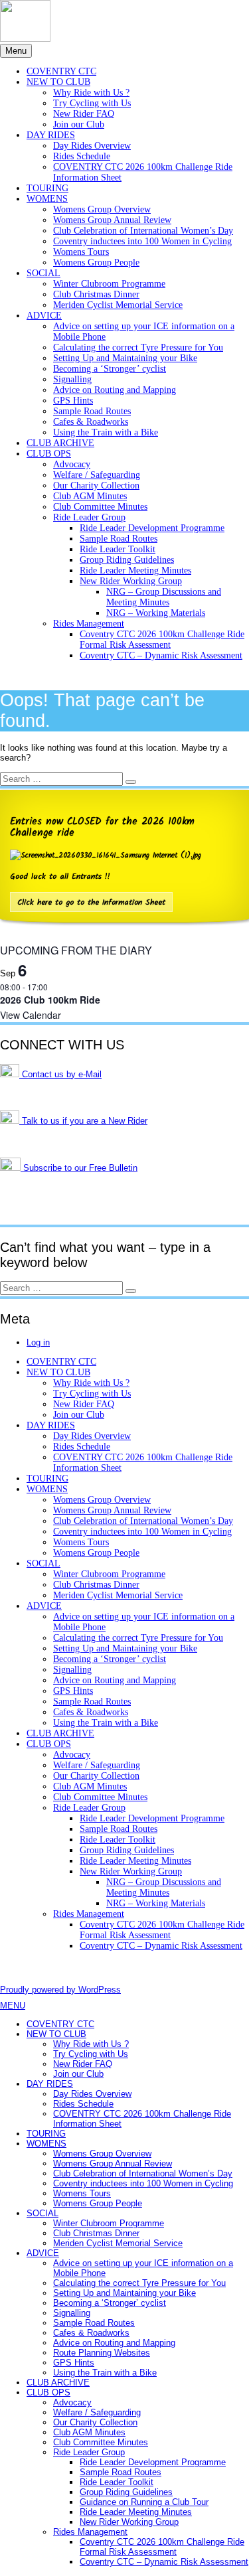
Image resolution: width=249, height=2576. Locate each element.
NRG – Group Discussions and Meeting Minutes (164, 597)
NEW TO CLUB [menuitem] (56, 2034)
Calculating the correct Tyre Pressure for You (138, 347)
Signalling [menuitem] (72, 2313)
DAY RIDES (51, 135)
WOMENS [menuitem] (46, 2144)
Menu (16, 51)
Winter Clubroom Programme (109, 284)
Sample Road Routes (92, 411)
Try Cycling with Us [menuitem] (91, 2054)
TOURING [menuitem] (46, 2134)
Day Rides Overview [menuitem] (92, 2094)
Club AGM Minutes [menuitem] (89, 2432)
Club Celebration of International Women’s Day (143, 231)
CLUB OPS (49, 454)
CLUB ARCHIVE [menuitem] (58, 2383)
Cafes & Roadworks (91, 422)
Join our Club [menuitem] (78, 2074)
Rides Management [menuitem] (90, 2532)
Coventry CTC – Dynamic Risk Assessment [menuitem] (164, 2562)
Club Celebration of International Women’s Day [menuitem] (143, 2173)
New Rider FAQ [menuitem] (83, 2064)
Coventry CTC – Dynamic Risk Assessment (161, 655)
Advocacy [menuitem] (72, 2402)
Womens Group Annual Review (112, 220)
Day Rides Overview (92, 146)
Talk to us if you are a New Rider (83, 1121)
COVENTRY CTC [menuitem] (60, 2024)
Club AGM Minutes (90, 496)
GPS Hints (73, 401)
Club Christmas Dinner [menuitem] (96, 2233)
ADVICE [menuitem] (43, 2253)
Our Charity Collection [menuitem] (95, 2422)
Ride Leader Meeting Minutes (135, 570)
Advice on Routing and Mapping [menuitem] (114, 2343)
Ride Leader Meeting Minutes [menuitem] (136, 2512)
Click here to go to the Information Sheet (91, 903)
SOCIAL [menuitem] (42, 2213)
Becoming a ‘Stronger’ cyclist (110, 369)
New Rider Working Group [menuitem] (129, 2522)
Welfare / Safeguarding (97, 475)
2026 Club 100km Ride (50, 1000)
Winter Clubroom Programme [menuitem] (109, 2223)
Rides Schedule (82, 156)
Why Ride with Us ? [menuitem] (91, 2044)
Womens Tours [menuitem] (82, 2193)
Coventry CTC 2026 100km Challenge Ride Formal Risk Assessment (162, 640)
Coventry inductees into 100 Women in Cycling (142, 241)
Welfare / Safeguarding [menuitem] (97, 2412)
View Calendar (31, 1015)
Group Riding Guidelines (127, 560)
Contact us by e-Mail (60, 1074)
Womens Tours (81, 252)
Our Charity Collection (96, 486)
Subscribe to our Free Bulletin (79, 1168)
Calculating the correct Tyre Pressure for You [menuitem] (139, 2283)
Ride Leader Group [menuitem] (89, 2452)
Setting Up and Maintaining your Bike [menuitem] (124, 2293)
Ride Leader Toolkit (118, 549)
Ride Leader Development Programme (152, 528)
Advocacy (72, 464)
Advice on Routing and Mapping (115, 390)
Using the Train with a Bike (106, 432)
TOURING (47, 188)
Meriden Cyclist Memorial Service (118, 305)
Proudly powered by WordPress (60, 1990)
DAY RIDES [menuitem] (50, 2084)
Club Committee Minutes (100, 507)
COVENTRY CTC (61, 71)
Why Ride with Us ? (91, 93)
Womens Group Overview (102, 209)
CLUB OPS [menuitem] (48, 2392)
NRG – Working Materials (156, 613)
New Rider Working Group (131, 581)
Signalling (72, 379)
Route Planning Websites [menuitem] (102, 2353)
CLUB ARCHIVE (60, 443)
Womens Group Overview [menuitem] (102, 2154)
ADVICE (44, 316)
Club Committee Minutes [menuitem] (101, 2442)
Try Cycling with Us (92, 103)
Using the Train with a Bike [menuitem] (105, 2373)
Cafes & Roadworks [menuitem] (91, 2333)
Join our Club (79, 124)
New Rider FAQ (84, 114)
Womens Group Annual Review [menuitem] (113, 2163)
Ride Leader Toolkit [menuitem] (117, 2482)
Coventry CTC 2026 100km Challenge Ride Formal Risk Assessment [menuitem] (162, 2547)
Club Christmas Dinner (96, 294)
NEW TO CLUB (58, 82)
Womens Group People (96, 263)
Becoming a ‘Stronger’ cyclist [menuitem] (110, 2303)
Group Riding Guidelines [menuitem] (126, 2492)
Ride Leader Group (89, 517)
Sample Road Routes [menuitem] (94, 2323)
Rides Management (89, 624)
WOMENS (47, 199)
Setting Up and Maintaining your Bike (125, 358)
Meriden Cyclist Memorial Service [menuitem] (118, 2243)
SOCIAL (43, 273)
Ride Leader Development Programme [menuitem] (153, 2462)
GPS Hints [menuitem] (74, 2363)
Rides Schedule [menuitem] (83, 2104)
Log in (38, 1342)
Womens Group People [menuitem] (98, 2203)
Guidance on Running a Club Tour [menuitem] (144, 2502)
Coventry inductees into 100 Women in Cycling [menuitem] (143, 2183)
